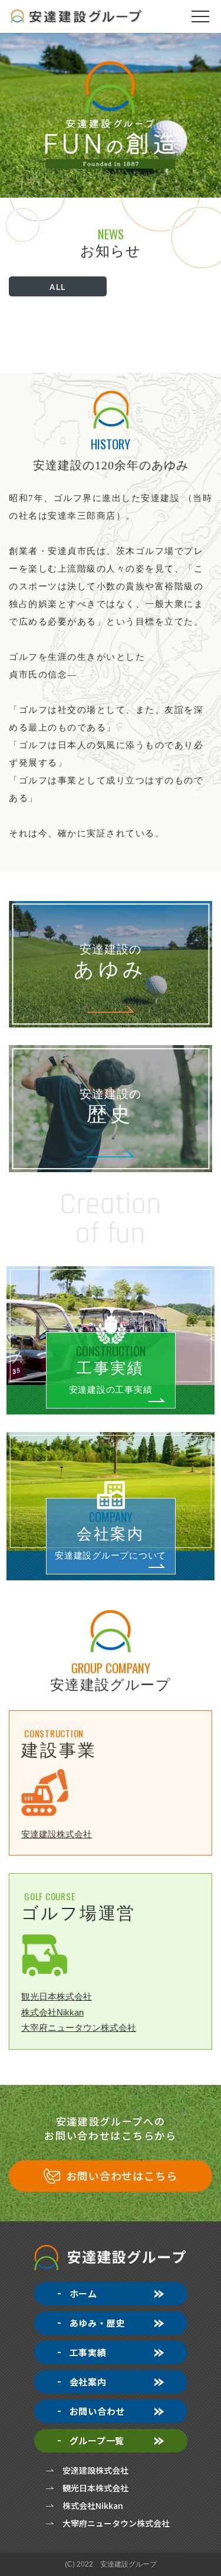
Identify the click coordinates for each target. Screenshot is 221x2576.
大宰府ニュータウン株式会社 (79, 2028)
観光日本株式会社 (57, 1996)
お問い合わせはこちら (122, 2175)
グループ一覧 (97, 2440)
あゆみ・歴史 (98, 2323)
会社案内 (88, 2382)
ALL (57, 286)
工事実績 (88, 2352)
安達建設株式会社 (57, 1834)
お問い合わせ (98, 2411)
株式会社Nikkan (52, 2012)
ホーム (83, 2293)
